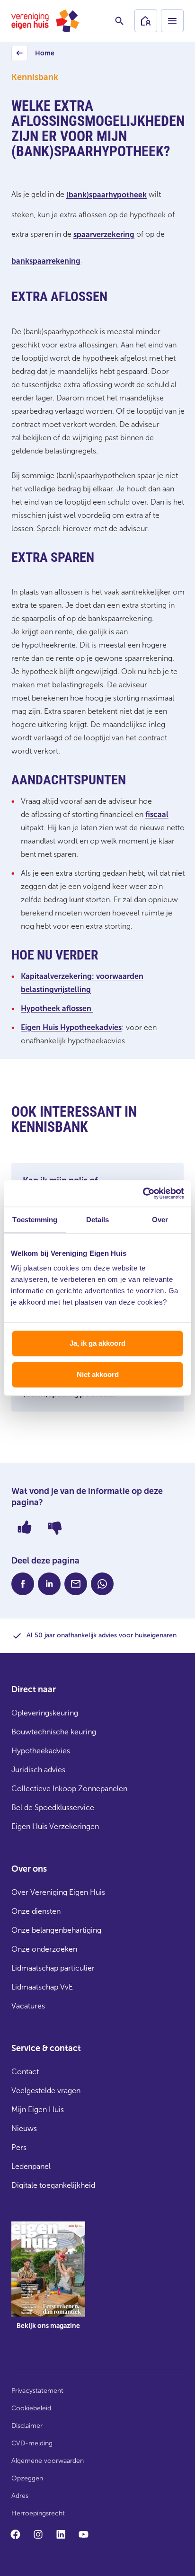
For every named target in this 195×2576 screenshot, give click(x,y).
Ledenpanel (31, 2166)
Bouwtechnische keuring (54, 1732)
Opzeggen (27, 2478)
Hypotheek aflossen (57, 1008)
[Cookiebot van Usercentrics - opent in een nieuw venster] (143, 1193)
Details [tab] (98, 1220)
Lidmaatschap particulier (53, 1968)
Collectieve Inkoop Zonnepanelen (69, 1789)
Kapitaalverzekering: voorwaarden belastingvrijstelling (82, 983)
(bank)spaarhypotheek (106, 195)
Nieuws (24, 2128)
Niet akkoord (98, 1374)
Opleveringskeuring (45, 1713)
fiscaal (157, 814)
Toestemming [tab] (35, 1220)
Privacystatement (37, 2391)
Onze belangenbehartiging (56, 1930)
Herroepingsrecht (38, 2513)
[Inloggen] (146, 21)
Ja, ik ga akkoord (97, 1343)
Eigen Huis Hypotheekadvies (71, 1027)
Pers (19, 2147)
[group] (48, 2283)
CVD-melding (32, 2443)
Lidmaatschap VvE (42, 1987)
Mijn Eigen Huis (38, 2110)
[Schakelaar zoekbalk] (119, 21)
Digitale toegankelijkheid (53, 2185)
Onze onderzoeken (44, 1949)
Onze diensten (36, 1911)
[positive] (25, 1527)
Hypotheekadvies (41, 1751)
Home (34, 56)
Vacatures (28, 2006)
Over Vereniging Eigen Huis (58, 1892)
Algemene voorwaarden (48, 2461)
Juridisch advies (38, 1770)
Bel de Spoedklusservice (53, 1808)
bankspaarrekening (46, 261)
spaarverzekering (104, 235)
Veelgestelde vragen (46, 2091)
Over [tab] (160, 1220)
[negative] (55, 1527)
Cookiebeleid (31, 2408)
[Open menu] (172, 21)
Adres (20, 2496)
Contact (25, 2072)
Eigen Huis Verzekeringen (55, 1826)
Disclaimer (27, 2426)
